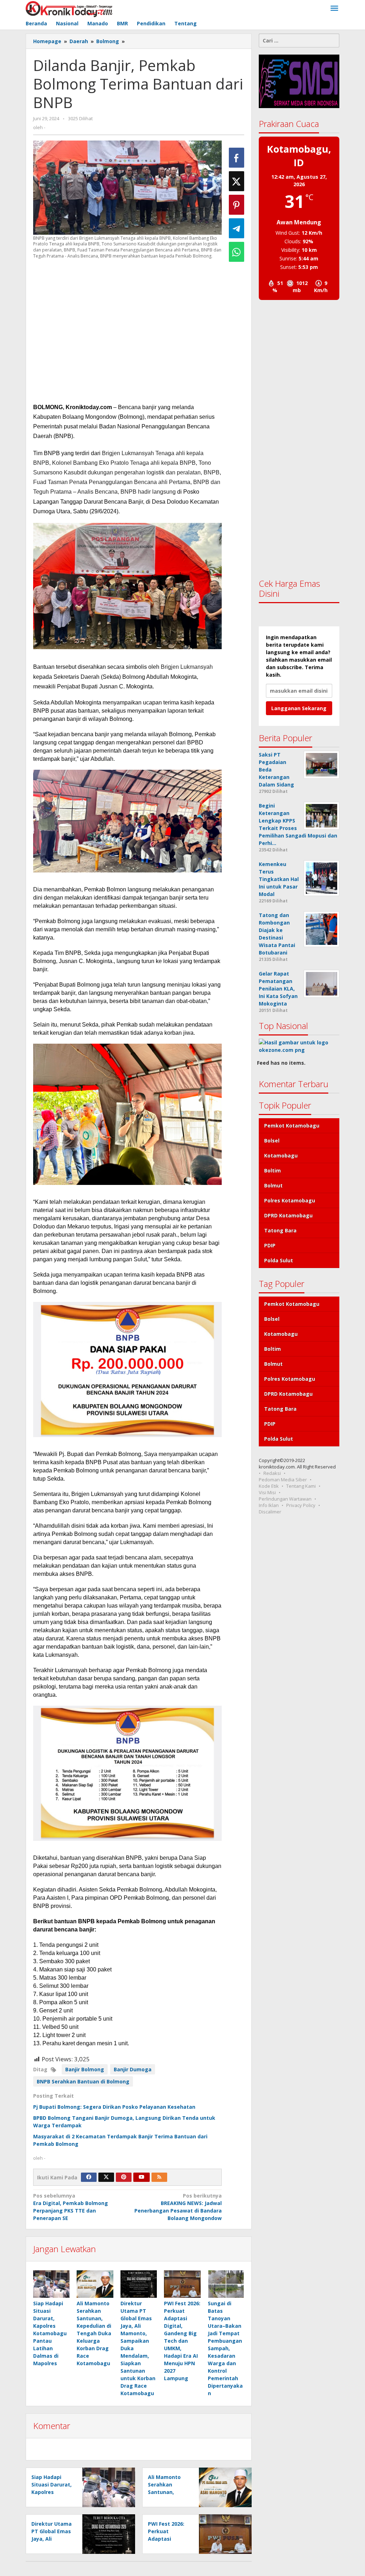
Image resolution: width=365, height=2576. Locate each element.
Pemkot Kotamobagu (292, 1126)
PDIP (270, 1245)
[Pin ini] (237, 205)
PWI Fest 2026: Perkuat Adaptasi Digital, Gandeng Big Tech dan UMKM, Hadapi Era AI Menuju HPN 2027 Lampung (182, 2341)
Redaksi (272, 1473)
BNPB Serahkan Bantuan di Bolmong (83, 2081)
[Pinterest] (124, 2177)
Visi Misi (267, 1492)
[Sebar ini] (237, 158)
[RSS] (159, 2177)
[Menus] (334, 9)
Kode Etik (269, 1486)
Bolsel (272, 1141)
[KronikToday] (69, 8)
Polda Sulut (279, 1260)
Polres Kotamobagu (290, 1200)
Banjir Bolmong (85, 2069)
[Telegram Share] (237, 228)
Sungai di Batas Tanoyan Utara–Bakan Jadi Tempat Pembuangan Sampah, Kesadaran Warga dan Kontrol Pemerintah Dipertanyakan (225, 2348)
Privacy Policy (301, 1505)
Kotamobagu (281, 1155)
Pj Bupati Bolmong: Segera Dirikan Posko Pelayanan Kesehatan (114, 2107)
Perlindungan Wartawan (285, 1499)
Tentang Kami (301, 1486)
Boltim (273, 1170)
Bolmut (273, 1185)
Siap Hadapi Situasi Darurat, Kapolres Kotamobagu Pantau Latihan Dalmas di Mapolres (50, 2333)
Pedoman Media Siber (283, 1480)
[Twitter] (106, 2177)
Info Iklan (269, 1505)
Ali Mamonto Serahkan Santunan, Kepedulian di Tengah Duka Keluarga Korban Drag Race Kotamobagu (94, 2333)
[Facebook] (89, 2177)
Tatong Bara (280, 1230)
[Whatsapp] (237, 252)
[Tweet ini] (237, 181)
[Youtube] (142, 2177)
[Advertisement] (127, 331)
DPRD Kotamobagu (288, 1215)
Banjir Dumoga (133, 2069)
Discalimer (270, 1512)
